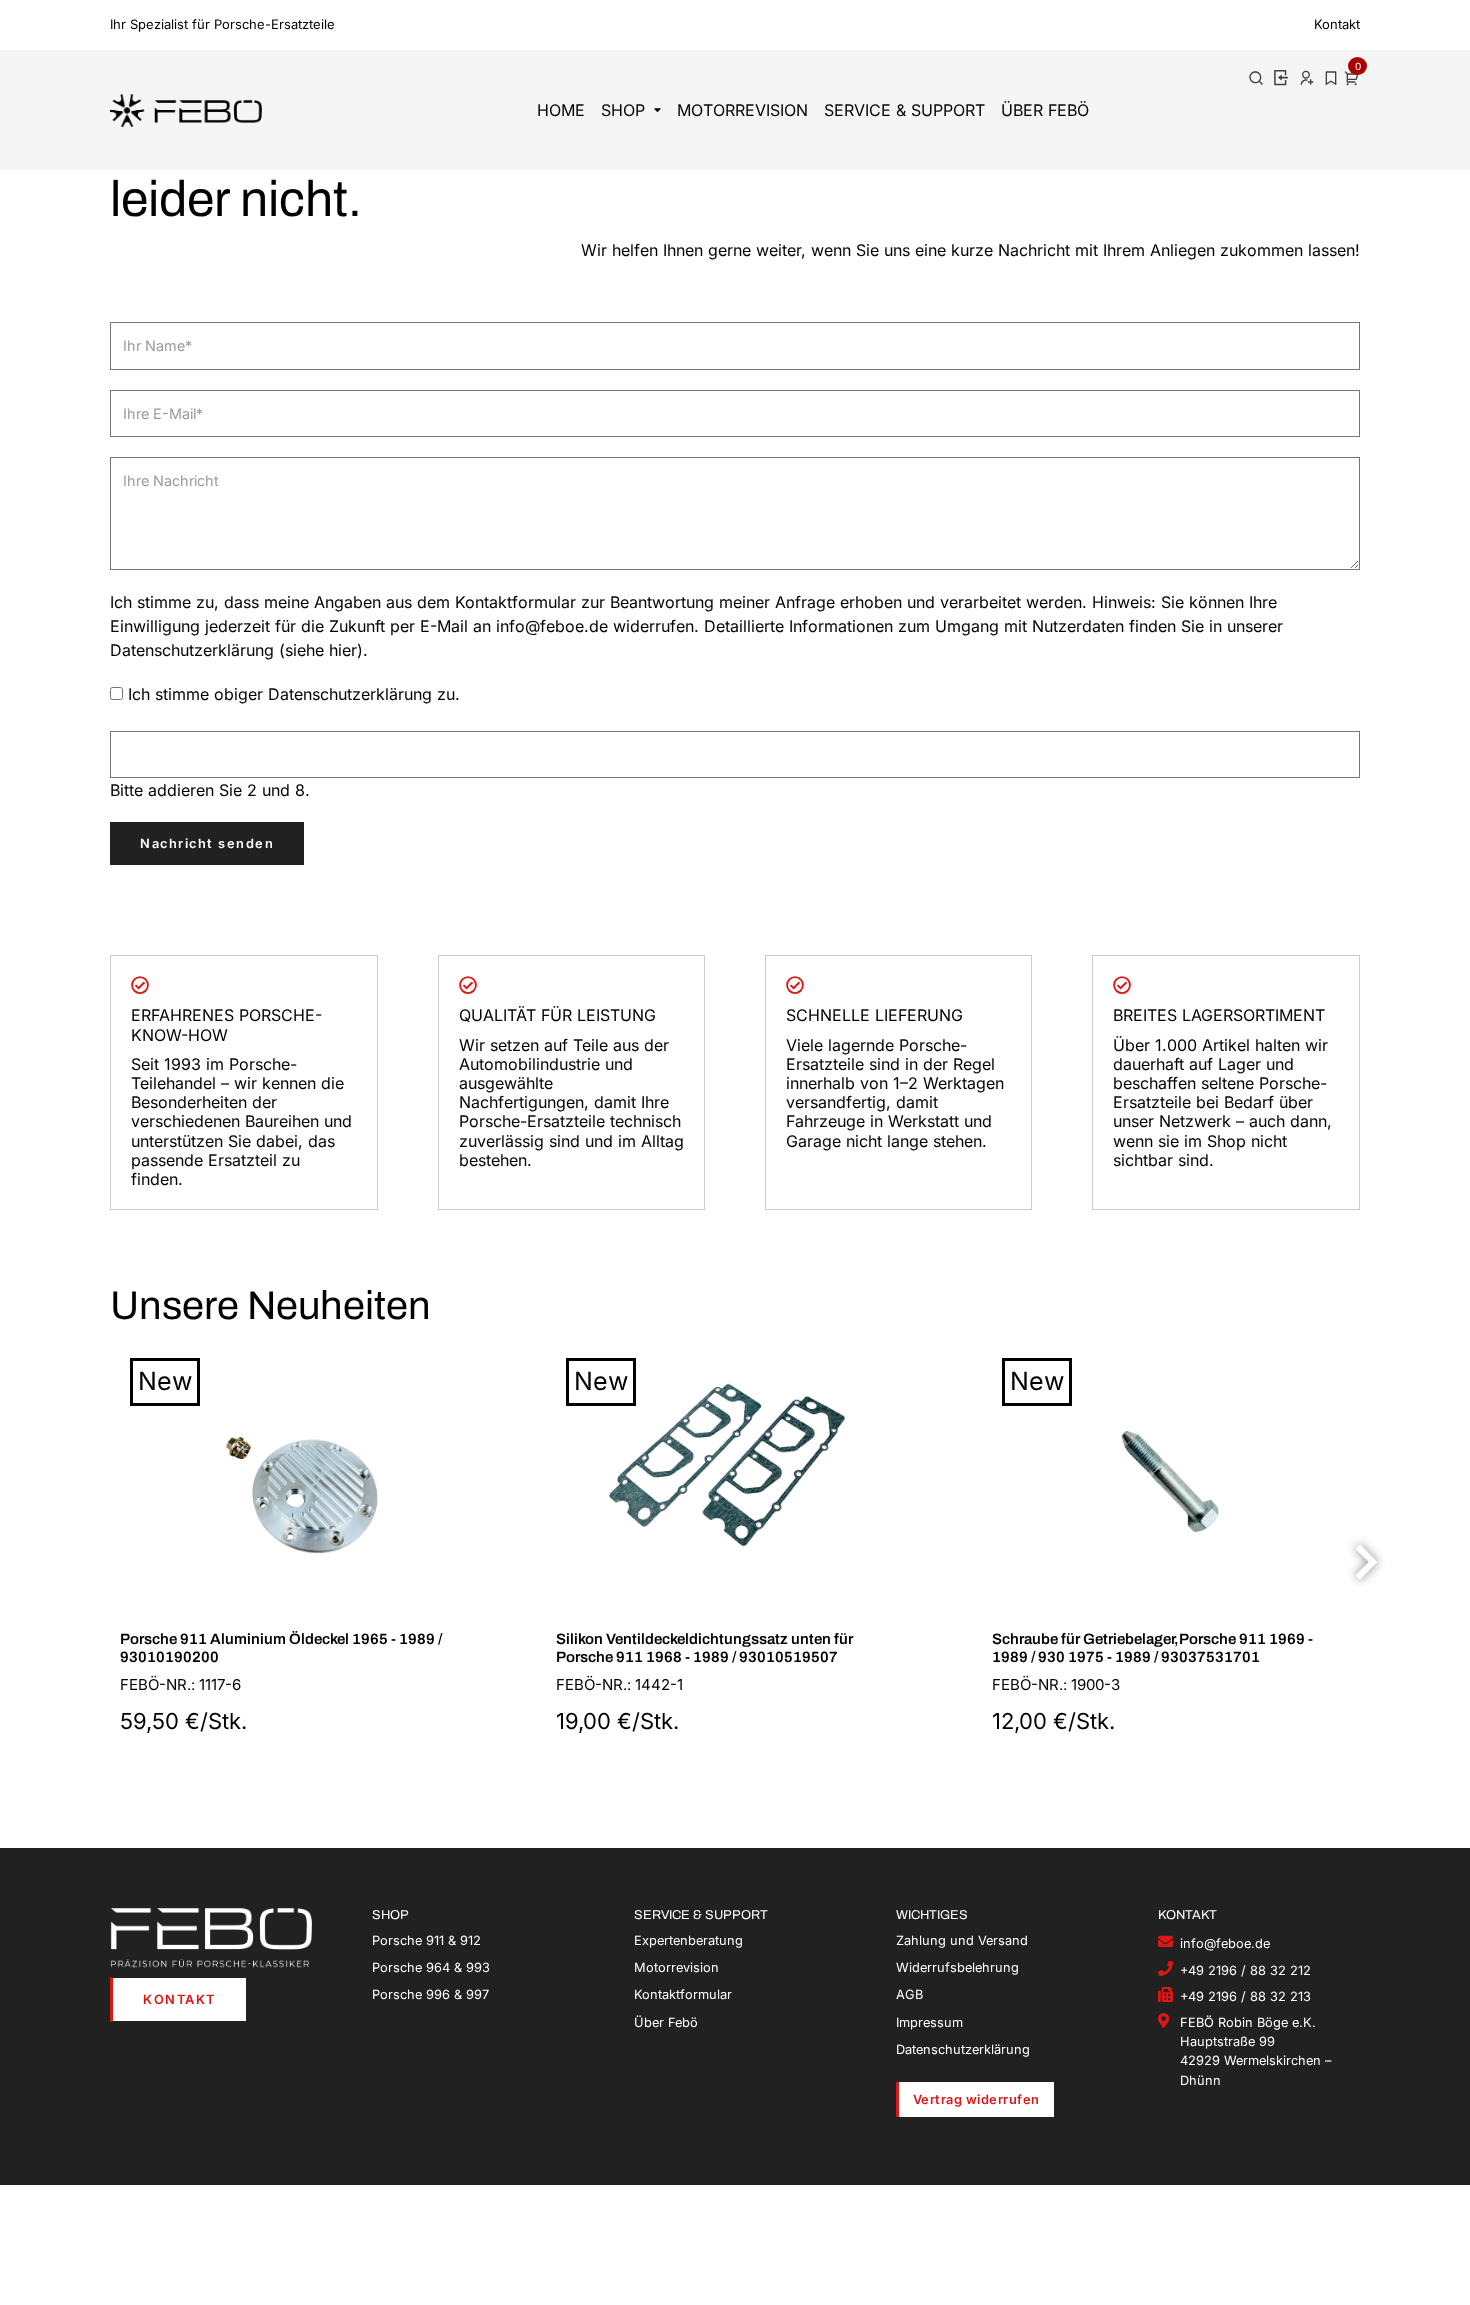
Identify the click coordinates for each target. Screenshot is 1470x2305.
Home (561, 110)
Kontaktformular (683, 1994)
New (165, 1381)
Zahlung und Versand (962, 1940)
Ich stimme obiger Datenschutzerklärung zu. (294, 694)
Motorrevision (742, 110)
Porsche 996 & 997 (430, 1994)
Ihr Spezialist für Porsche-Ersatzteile (222, 24)
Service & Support (904, 110)
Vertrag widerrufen (976, 2099)
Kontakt (1337, 24)
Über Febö (1045, 110)
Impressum (929, 2022)
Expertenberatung (688, 1940)
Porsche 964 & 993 (431, 1967)
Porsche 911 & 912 (426, 1940)
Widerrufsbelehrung (957, 1967)
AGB (909, 1994)
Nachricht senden (207, 843)
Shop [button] (623, 110)
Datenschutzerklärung (963, 2049)
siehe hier (321, 650)
